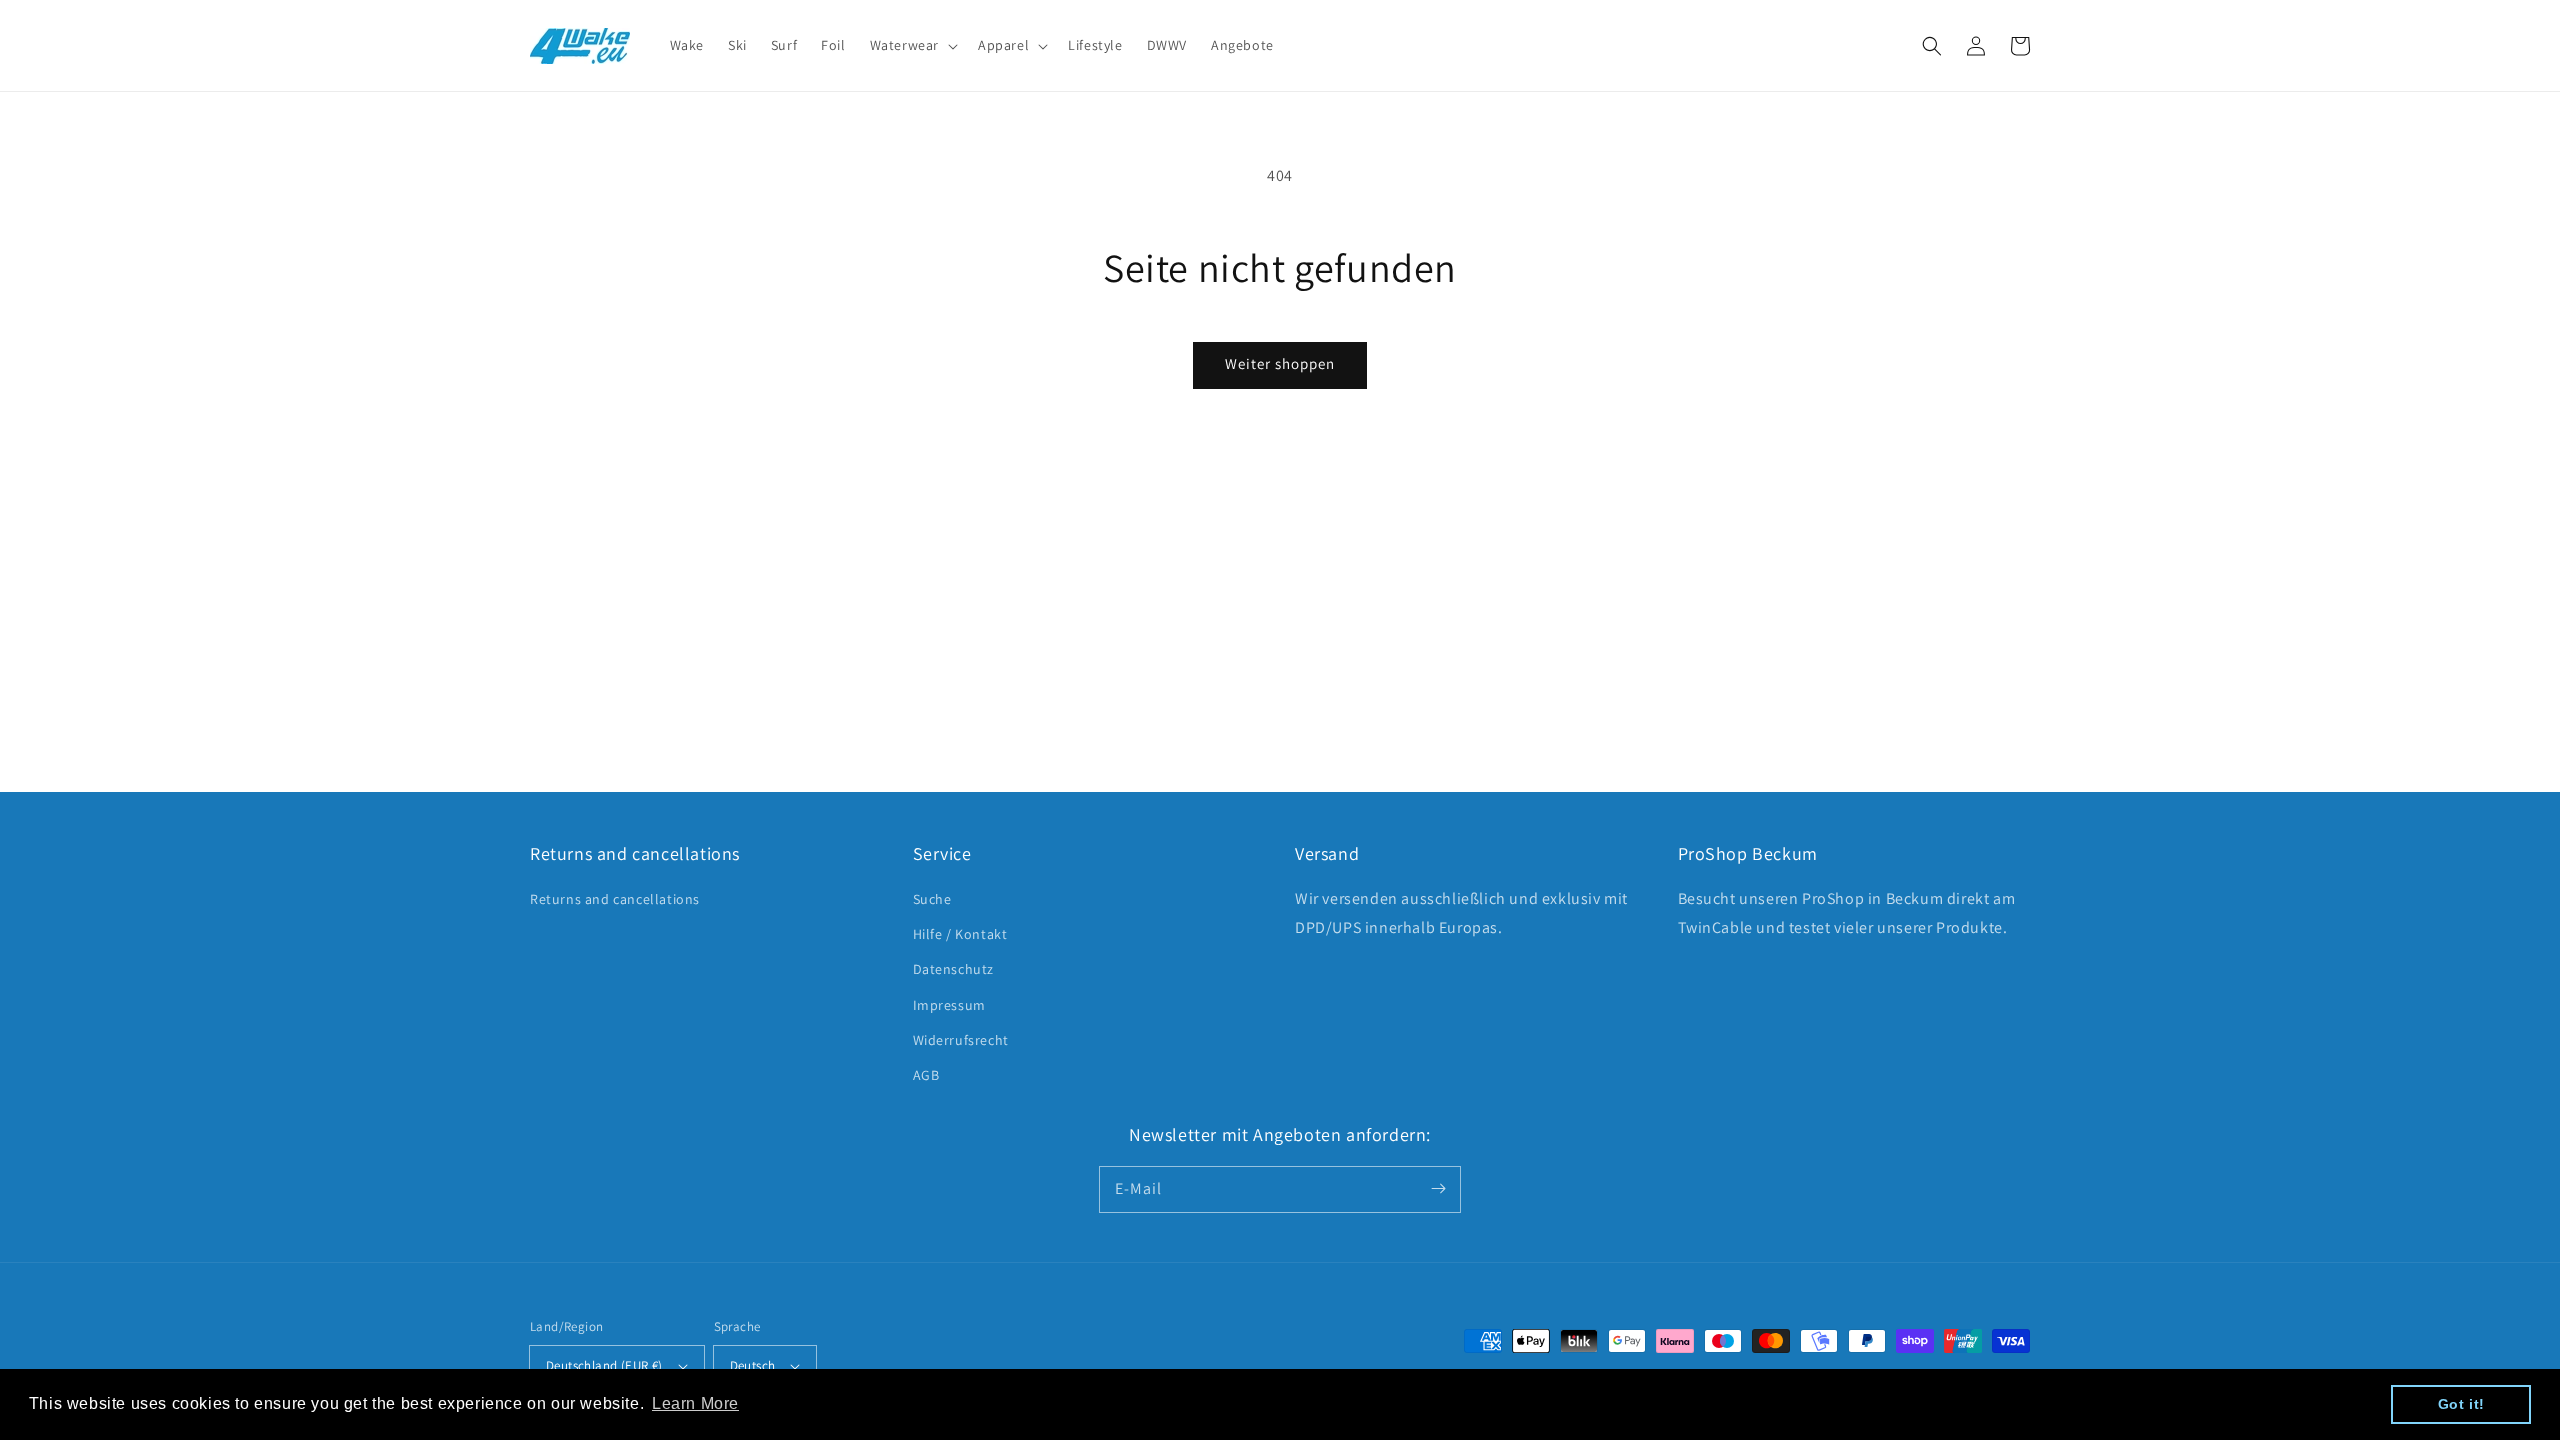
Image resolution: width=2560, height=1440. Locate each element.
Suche (932, 899)
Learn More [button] (695, 1403)
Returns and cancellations (615, 899)
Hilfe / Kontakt (960, 934)
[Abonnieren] (1438, 1189)
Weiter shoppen (1280, 363)
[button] (1932, 46)
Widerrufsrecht (961, 1040)
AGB (926, 1075)
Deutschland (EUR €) (604, 1365)
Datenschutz (954, 969)
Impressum (949, 1005)
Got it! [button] (2461, 1404)
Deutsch (753, 1365)
